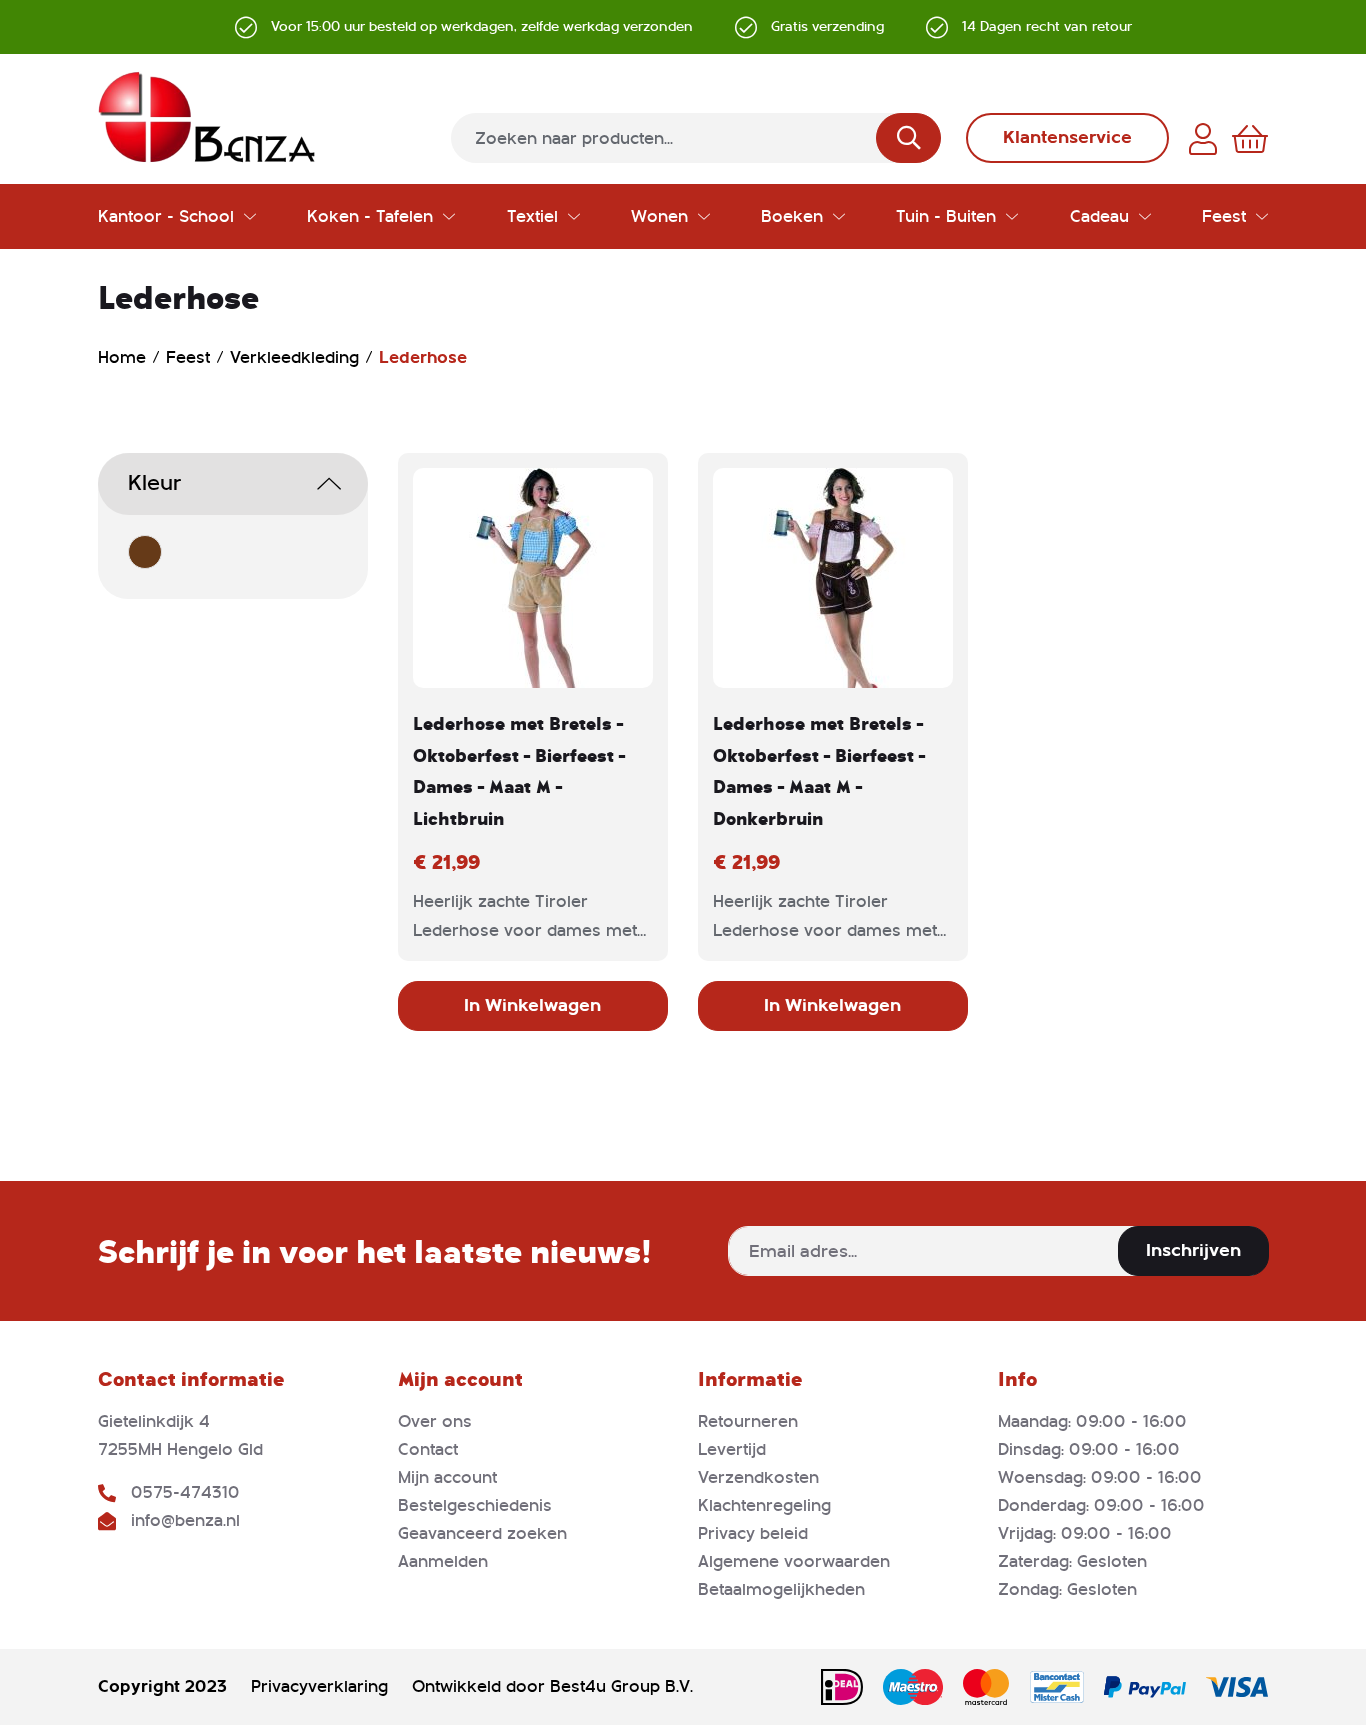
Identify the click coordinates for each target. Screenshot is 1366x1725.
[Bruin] (145, 552)
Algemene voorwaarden (794, 1561)
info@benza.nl (185, 1520)
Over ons (435, 1421)
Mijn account (447, 1477)
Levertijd (732, 1449)
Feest (190, 357)
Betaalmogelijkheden (781, 1589)
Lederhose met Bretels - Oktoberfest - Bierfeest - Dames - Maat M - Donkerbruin (819, 770)
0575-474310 (185, 1492)
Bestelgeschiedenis (475, 1505)
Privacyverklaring (319, 1686)
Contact (428, 1449)
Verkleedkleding (297, 357)
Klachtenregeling (764, 1505)
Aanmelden (443, 1561)
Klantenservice (1067, 137)
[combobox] (696, 138)
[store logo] (207, 117)
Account (1203, 139)
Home (124, 357)
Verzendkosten (758, 1477)
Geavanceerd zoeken (482, 1533)
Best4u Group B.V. (621, 1686)
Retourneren (748, 1421)
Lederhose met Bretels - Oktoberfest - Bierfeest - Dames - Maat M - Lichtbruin (519, 770)
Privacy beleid (753, 1533)
